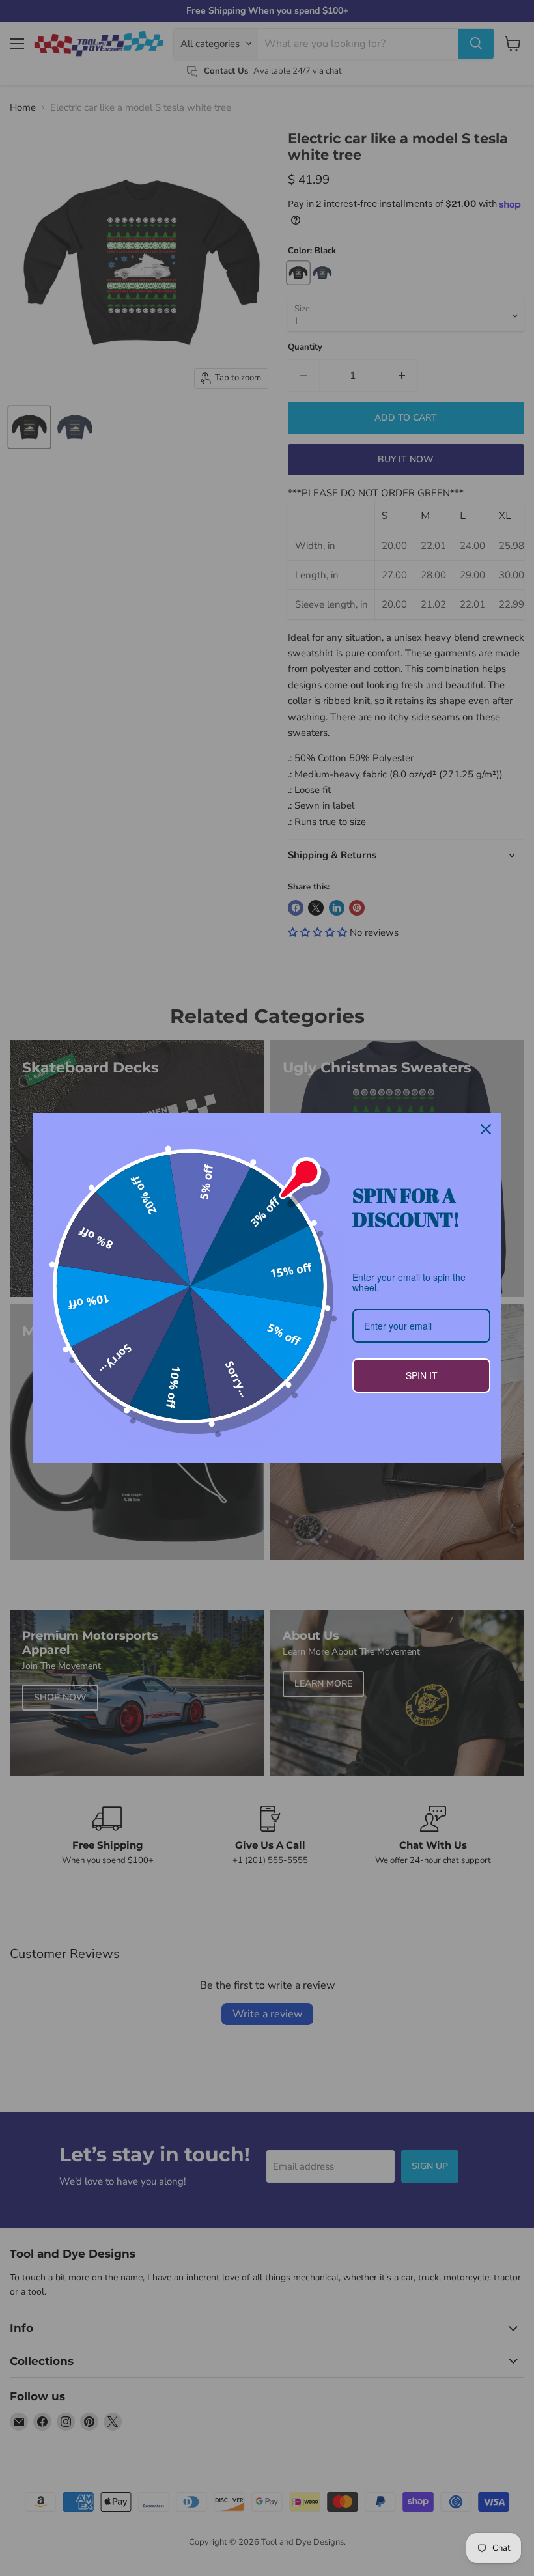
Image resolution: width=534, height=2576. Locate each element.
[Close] (486, 1129)
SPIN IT (422, 1375)
